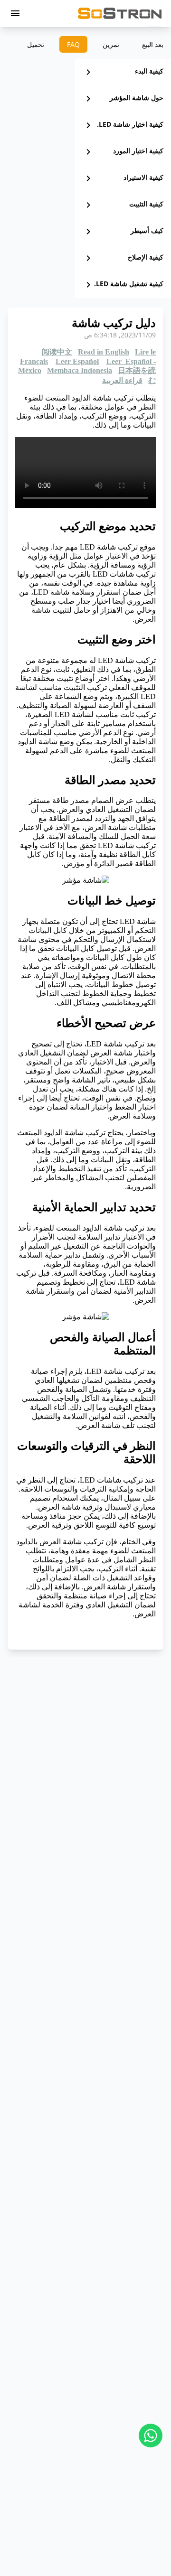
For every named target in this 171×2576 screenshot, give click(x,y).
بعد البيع (153, 44)
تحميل (36, 44)
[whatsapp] (151, 2436)
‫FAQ (73, 44)
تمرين (111, 44)
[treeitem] (123, 72)
